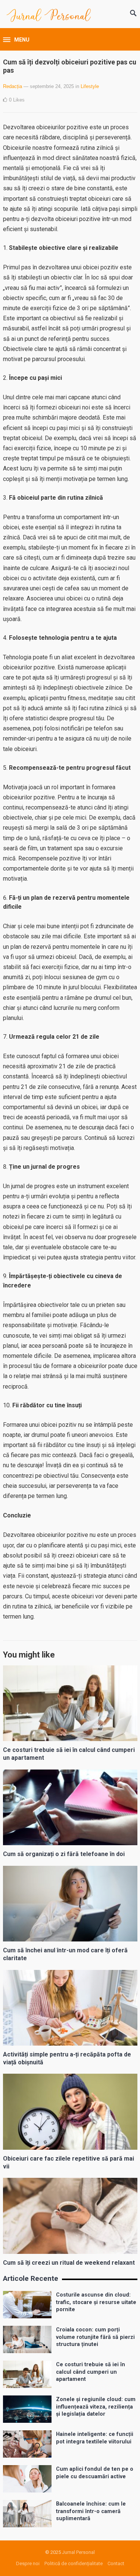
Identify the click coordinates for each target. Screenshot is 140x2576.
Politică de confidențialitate (74, 2563)
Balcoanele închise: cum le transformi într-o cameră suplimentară (91, 2511)
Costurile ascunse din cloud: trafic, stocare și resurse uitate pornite (96, 2302)
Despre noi (28, 2563)
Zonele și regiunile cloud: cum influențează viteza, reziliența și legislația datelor (96, 2407)
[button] (16, 40)
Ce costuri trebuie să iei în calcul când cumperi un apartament (91, 2372)
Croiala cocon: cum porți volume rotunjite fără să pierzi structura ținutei (95, 2337)
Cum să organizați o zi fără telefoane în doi (64, 1854)
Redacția (13, 86)
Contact (116, 2563)
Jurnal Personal (78, 2552)
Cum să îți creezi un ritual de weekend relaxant (69, 2263)
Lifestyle (90, 86)
